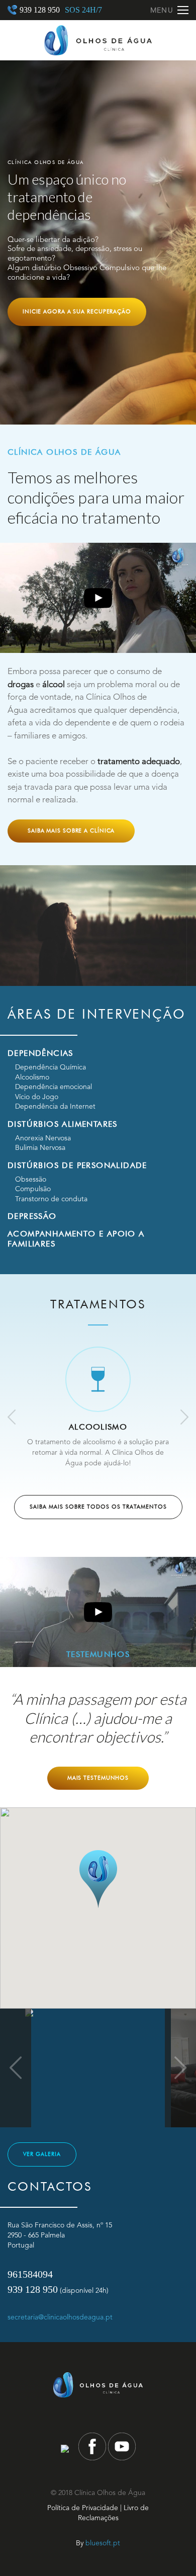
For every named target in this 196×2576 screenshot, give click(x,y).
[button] (98, 1879)
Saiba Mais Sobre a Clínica (71, 830)
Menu (162, 11)
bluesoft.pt (103, 2543)
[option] (98, 242)
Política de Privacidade (83, 2508)
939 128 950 (40, 10)
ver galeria (42, 2154)
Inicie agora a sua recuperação (77, 311)
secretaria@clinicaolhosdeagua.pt (60, 2317)
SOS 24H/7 (83, 10)
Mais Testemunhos (98, 1778)
